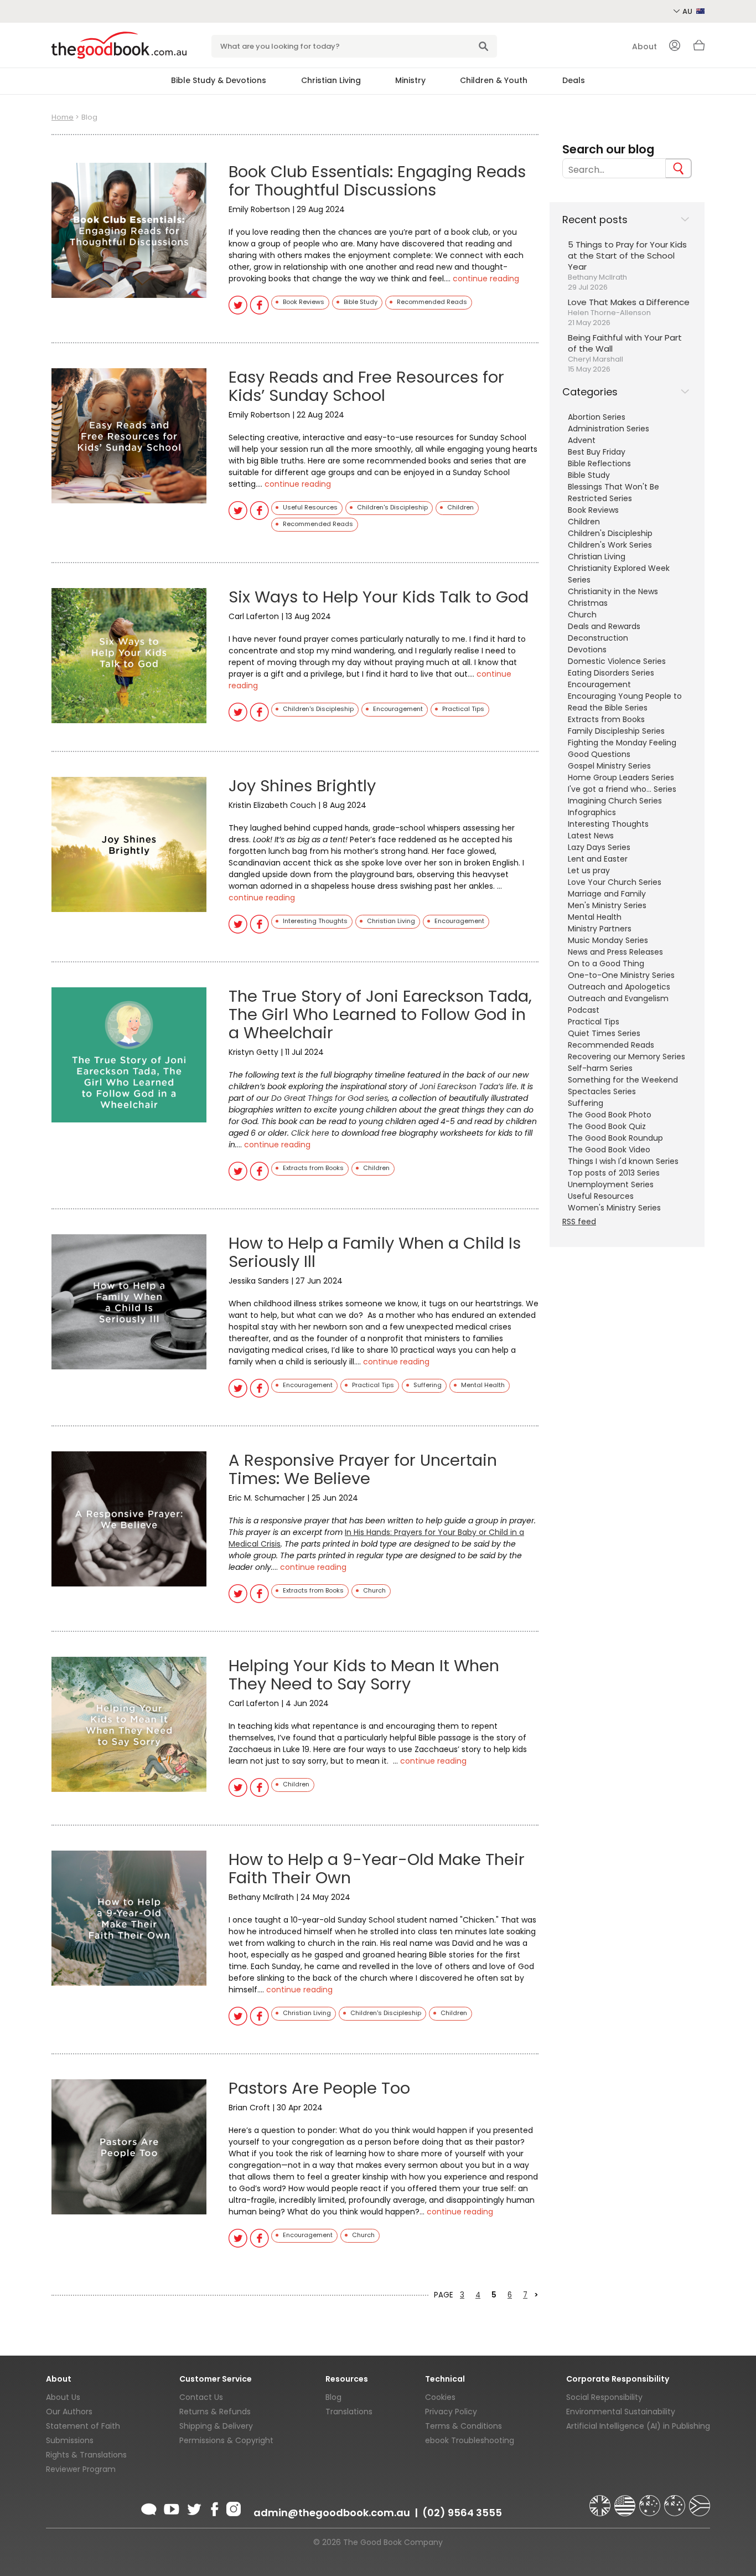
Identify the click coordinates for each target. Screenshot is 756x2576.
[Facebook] (214, 2507)
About (644, 47)
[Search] (679, 168)
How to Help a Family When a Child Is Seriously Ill (375, 1252)
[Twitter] (193, 2507)
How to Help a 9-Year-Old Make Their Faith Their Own (377, 1869)
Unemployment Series (611, 1184)
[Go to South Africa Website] (700, 2501)
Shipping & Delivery (216, 2426)
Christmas (588, 603)
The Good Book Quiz (607, 1126)
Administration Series (609, 429)
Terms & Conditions (464, 2426)
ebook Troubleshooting (470, 2440)
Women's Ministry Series (614, 1208)
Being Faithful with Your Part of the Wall (625, 343)
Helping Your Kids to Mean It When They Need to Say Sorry (364, 1675)
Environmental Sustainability (621, 2412)
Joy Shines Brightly (302, 786)
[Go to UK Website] (601, 2501)
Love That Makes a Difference (629, 302)
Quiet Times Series (604, 1033)
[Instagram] (232, 2507)
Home (63, 117)
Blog (333, 2397)
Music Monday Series (608, 940)
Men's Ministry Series (607, 905)
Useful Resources (601, 1196)
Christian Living (331, 80)
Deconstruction (598, 638)
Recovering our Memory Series (626, 1057)
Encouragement (599, 684)
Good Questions (599, 754)
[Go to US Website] (626, 2501)
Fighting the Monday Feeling (622, 743)
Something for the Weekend (623, 1080)
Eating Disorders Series (611, 673)
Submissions (70, 2440)
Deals (574, 80)
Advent (582, 440)
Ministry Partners (600, 929)
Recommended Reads (611, 1045)
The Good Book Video (609, 1150)
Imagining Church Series (615, 801)
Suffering (586, 1103)
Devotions (587, 650)
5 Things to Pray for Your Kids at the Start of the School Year (627, 256)
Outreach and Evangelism (618, 998)
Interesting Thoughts (608, 824)
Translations (349, 2412)
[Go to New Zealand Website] (676, 2501)
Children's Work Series (610, 545)
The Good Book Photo (610, 1115)
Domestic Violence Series (617, 661)
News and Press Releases (615, 952)
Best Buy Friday (597, 452)
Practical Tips (594, 1022)
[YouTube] (172, 2507)
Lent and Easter (598, 859)
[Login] (675, 47)
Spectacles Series (602, 1091)
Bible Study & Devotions (219, 80)
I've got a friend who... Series (622, 789)
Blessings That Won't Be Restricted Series (613, 493)
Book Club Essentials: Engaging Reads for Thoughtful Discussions (377, 181)
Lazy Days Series (599, 847)
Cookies (440, 2397)
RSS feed (579, 1222)
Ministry (410, 80)
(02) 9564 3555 (462, 2513)
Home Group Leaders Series (621, 777)
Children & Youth (494, 80)
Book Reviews (593, 510)
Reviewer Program (81, 2469)
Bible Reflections (599, 463)
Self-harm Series (600, 1068)
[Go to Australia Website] (651, 2501)
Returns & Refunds (215, 2412)
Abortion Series (597, 417)
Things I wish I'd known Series (623, 1161)
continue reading (486, 279)
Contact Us (201, 2397)
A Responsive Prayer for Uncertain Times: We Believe (363, 1469)
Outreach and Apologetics (619, 987)
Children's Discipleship (610, 533)
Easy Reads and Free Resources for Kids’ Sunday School (366, 386)
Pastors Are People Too (319, 2088)
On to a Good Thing (606, 964)
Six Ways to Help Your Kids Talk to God (379, 597)
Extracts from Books (606, 719)
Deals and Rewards (604, 626)
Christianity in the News (613, 591)
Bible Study (589, 475)
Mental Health (595, 917)
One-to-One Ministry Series (621, 975)
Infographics (592, 812)
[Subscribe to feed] (149, 2507)
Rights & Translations (86, 2455)
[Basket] (699, 48)
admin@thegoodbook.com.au (332, 2513)
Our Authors (69, 2412)
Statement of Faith (83, 2426)
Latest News (591, 836)
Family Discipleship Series (616, 731)
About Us (63, 2397)
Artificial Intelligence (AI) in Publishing (638, 2426)
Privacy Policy (451, 2412)
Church (582, 615)
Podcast (584, 1010)
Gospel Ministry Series (609, 766)
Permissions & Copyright (226, 2440)
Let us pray (589, 870)
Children (584, 522)
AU (688, 11)
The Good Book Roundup (615, 1138)
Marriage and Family (607, 894)
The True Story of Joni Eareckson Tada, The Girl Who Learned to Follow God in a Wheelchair (380, 1014)
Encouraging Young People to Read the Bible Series (625, 702)
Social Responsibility (604, 2397)
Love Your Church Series (615, 882)
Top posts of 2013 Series (614, 1173)
